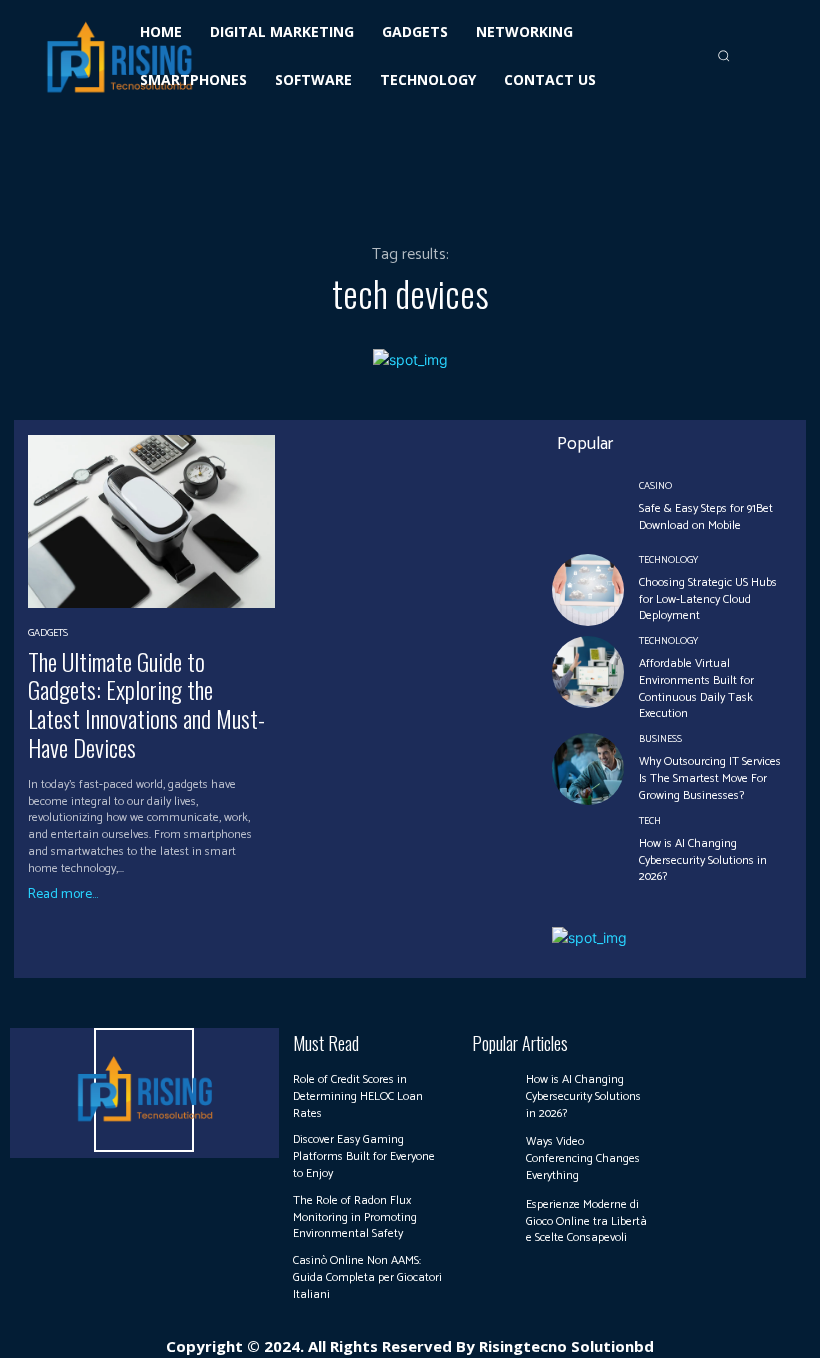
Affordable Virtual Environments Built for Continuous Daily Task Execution (696, 688)
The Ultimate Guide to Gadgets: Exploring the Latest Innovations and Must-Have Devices (146, 704)
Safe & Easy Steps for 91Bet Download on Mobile (706, 517)
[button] (723, 56)
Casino (655, 486)
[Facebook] (721, 1042)
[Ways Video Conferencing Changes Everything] (494, 1156)
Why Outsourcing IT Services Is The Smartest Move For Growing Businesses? (710, 778)
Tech (650, 821)
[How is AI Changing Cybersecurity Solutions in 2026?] (588, 851)
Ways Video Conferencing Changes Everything (583, 1158)
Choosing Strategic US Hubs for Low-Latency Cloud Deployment (708, 599)
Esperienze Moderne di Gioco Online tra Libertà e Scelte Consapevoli (586, 1221)
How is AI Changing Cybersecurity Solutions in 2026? (703, 860)
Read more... (63, 895)
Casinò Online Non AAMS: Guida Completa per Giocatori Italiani (367, 1277)
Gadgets (48, 633)
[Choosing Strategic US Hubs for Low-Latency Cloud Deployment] (588, 590)
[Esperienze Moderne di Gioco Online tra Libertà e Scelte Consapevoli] (494, 1219)
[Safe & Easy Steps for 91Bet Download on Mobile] (588, 508)
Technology (668, 560)
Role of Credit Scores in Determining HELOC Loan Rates (358, 1096)
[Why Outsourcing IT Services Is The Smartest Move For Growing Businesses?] (588, 769)
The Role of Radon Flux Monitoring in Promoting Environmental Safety (355, 1217)
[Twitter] (776, 1042)
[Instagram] (748, 1042)
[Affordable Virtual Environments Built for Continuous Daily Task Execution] (588, 672)
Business (660, 739)
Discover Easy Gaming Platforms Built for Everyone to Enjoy (364, 1156)
